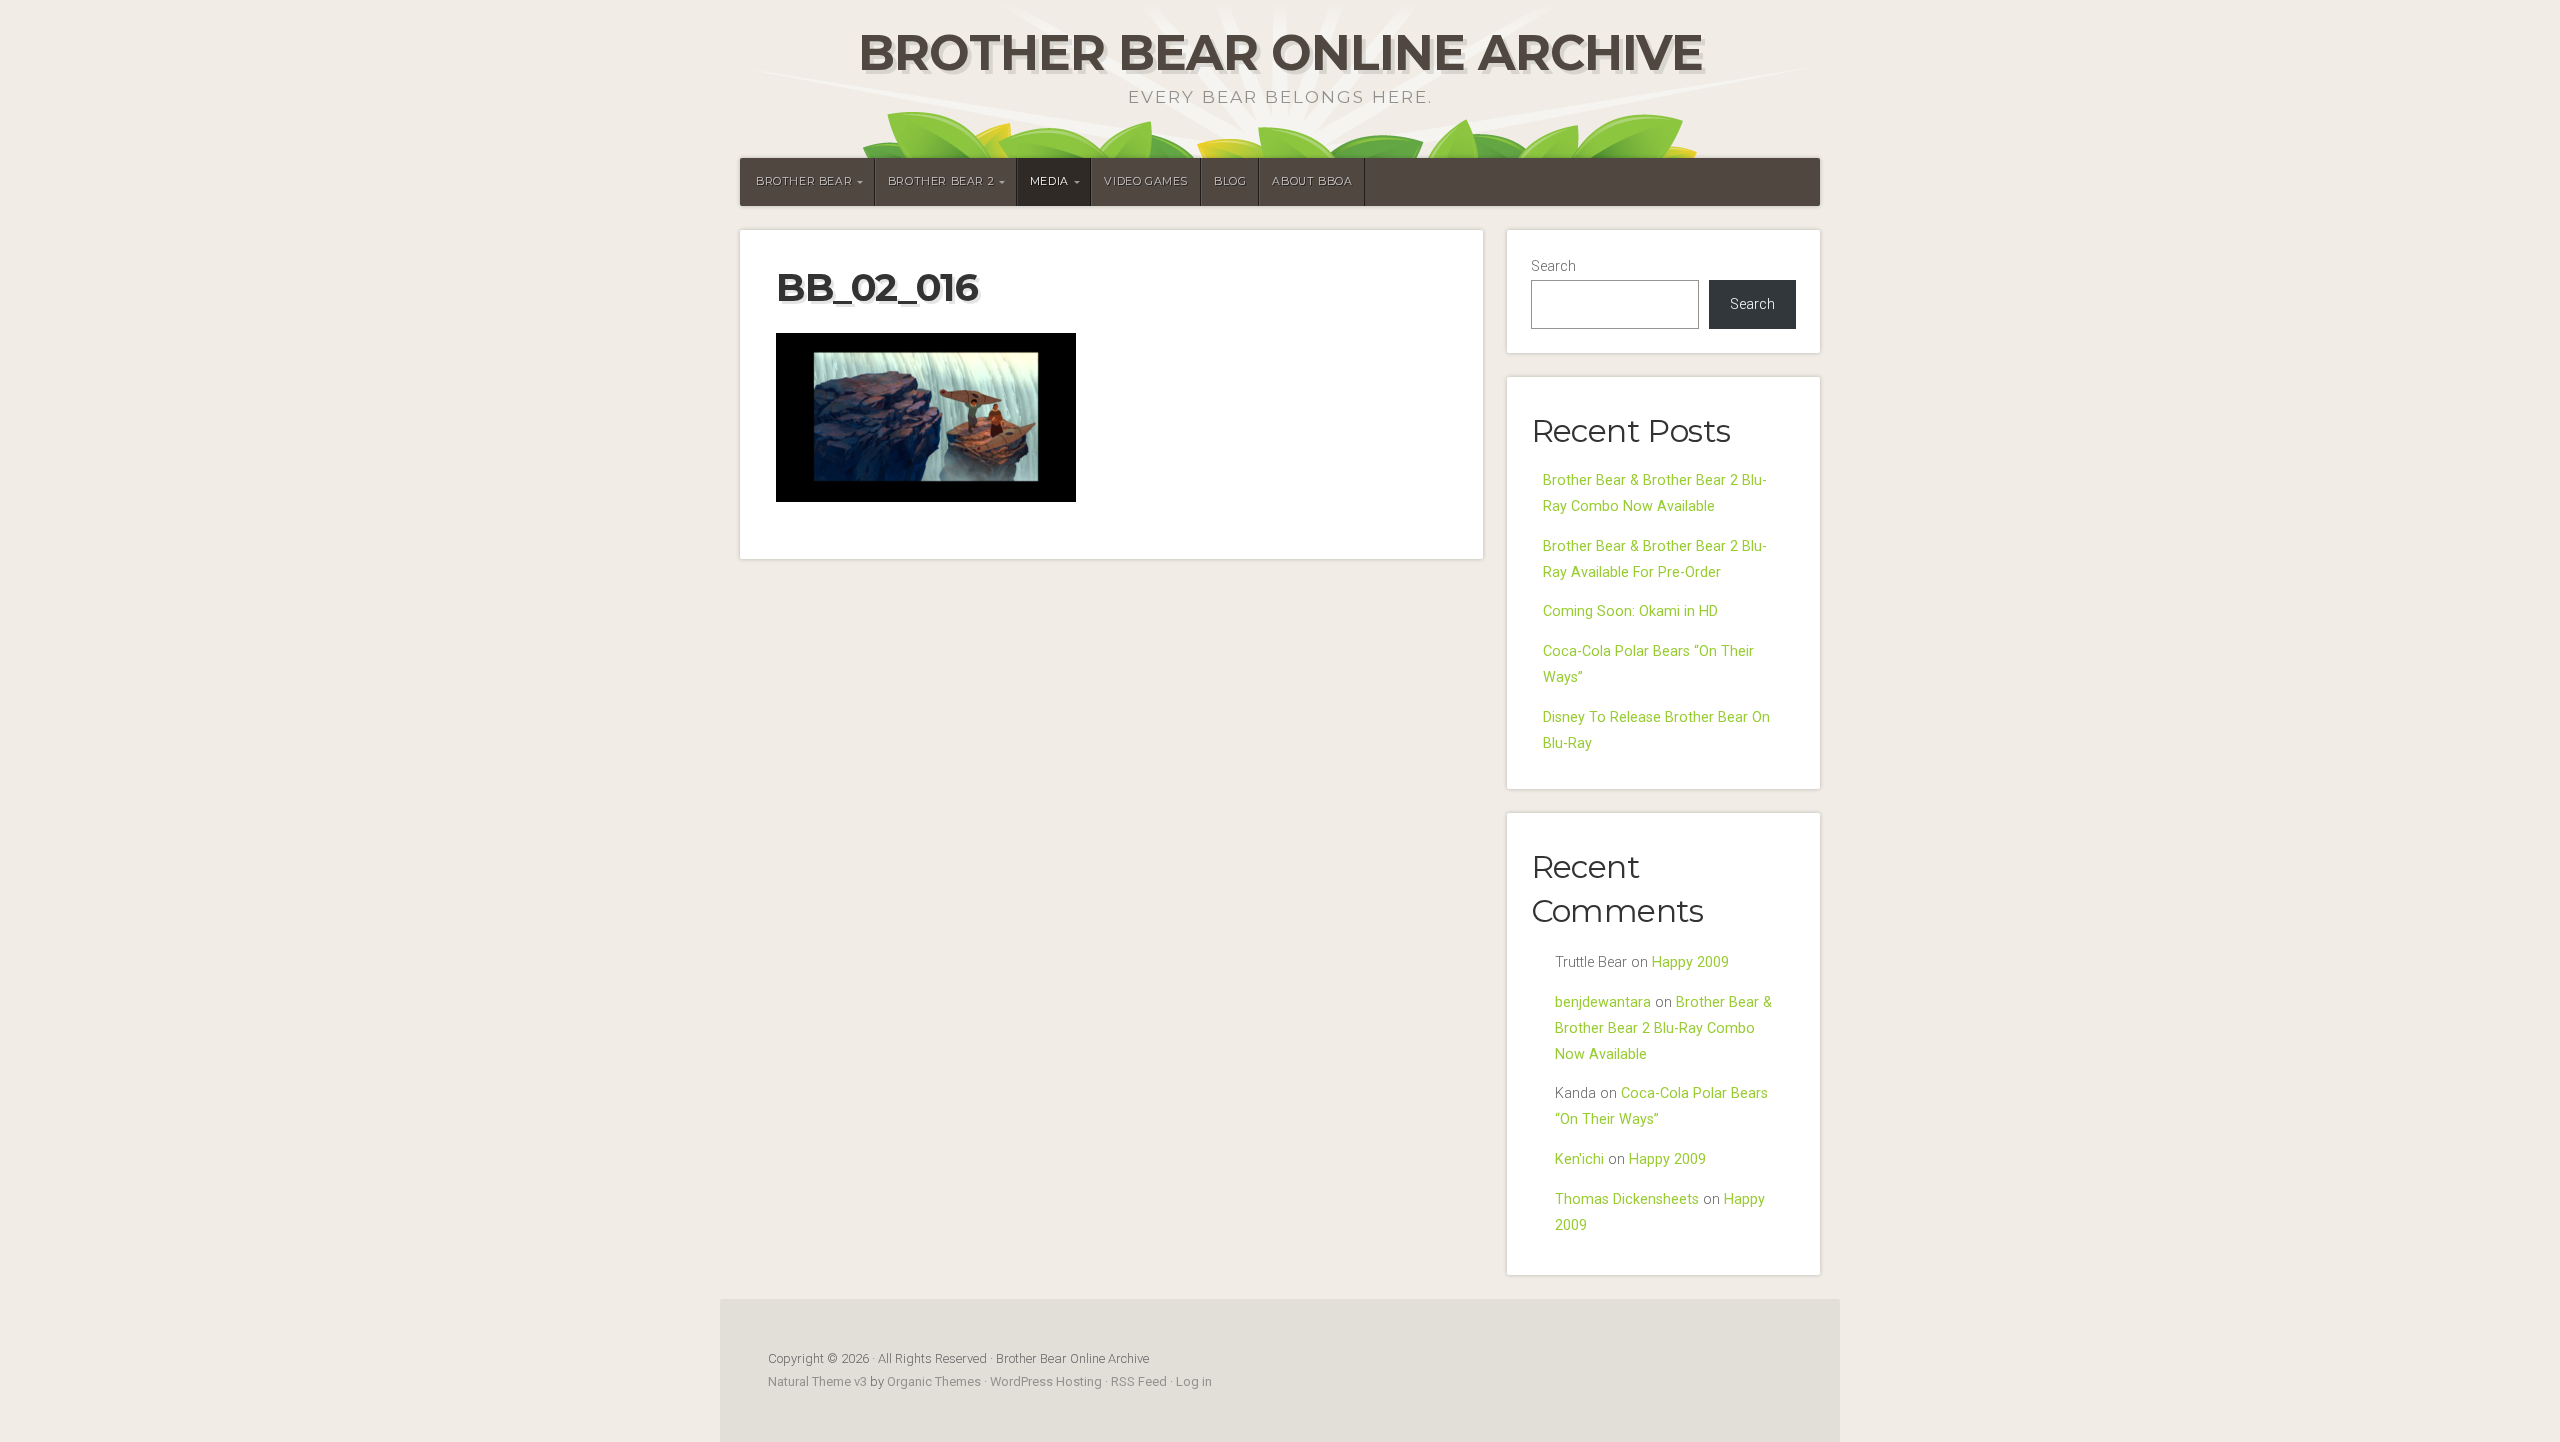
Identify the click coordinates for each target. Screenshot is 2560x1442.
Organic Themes (934, 1381)
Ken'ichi (1579, 1159)
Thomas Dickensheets (1627, 1199)
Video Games (1146, 181)
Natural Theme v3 (817, 1381)
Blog (1230, 181)
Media (1049, 181)
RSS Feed (1139, 1381)
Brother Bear (804, 181)
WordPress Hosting (1046, 1381)
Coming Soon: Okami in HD (1630, 611)
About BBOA (1312, 181)
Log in (1194, 1381)
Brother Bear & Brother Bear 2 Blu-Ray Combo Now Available (1663, 1028)
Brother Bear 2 (941, 181)
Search (1553, 266)
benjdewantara (1603, 1002)
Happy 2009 (1690, 962)
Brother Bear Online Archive (1280, 52)
